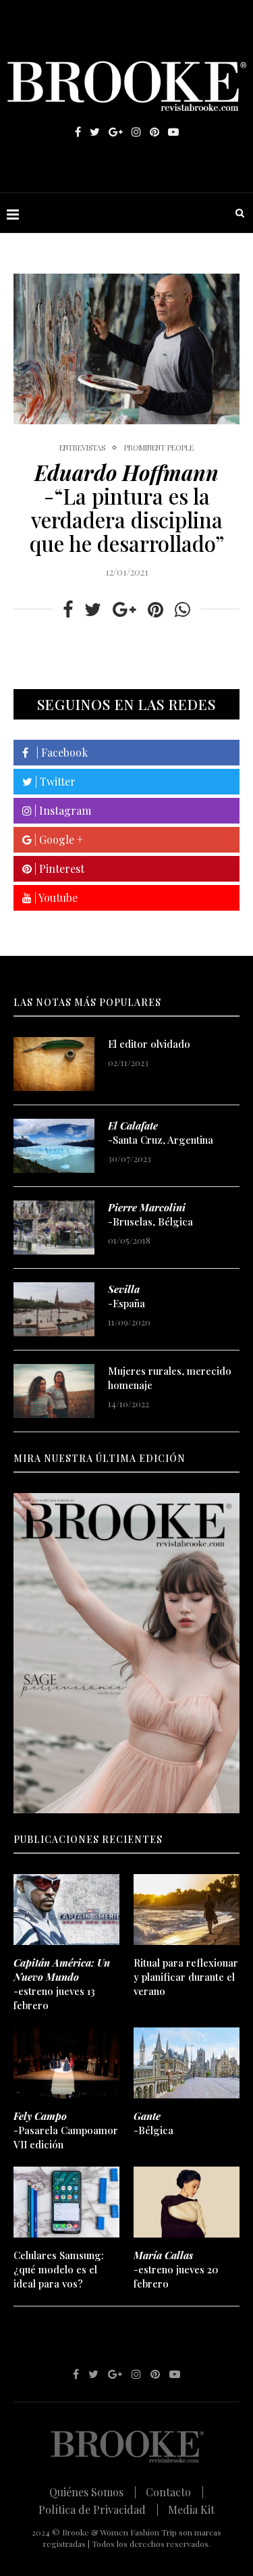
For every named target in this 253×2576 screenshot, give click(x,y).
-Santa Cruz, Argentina (161, 1133)
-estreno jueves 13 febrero (62, 1984)
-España (126, 1296)
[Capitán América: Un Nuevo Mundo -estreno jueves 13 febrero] (66, 1910)
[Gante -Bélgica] (187, 2063)
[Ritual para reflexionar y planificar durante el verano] (187, 1910)
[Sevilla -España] (54, 1309)
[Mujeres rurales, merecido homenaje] (54, 1391)
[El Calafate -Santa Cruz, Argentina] (54, 1146)
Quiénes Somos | (93, 2492)
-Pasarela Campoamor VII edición (66, 2130)
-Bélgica (153, 2123)
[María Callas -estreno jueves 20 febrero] (187, 2202)
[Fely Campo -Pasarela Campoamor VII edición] (66, 2063)
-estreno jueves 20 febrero (176, 2269)
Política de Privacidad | (99, 2509)
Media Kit (191, 2509)
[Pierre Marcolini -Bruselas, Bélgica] (54, 1228)
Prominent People (159, 448)
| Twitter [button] (54, 781)
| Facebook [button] (58, 752)
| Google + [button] (57, 839)
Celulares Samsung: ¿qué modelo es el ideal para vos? (59, 2269)
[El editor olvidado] (54, 1064)
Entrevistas (82, 448)
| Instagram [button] (61, 810)
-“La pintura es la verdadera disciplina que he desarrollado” (127, 508)
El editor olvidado (149, 1044)
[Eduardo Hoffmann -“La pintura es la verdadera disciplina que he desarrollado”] (126, 349)
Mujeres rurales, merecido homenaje (170, 1378)
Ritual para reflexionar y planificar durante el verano (186, 1977)
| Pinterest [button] (58, 868)
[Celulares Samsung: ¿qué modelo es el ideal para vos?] (66, 2202)
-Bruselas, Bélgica (150, 1214)
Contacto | (175, 2492)
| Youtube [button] (55, 898)
